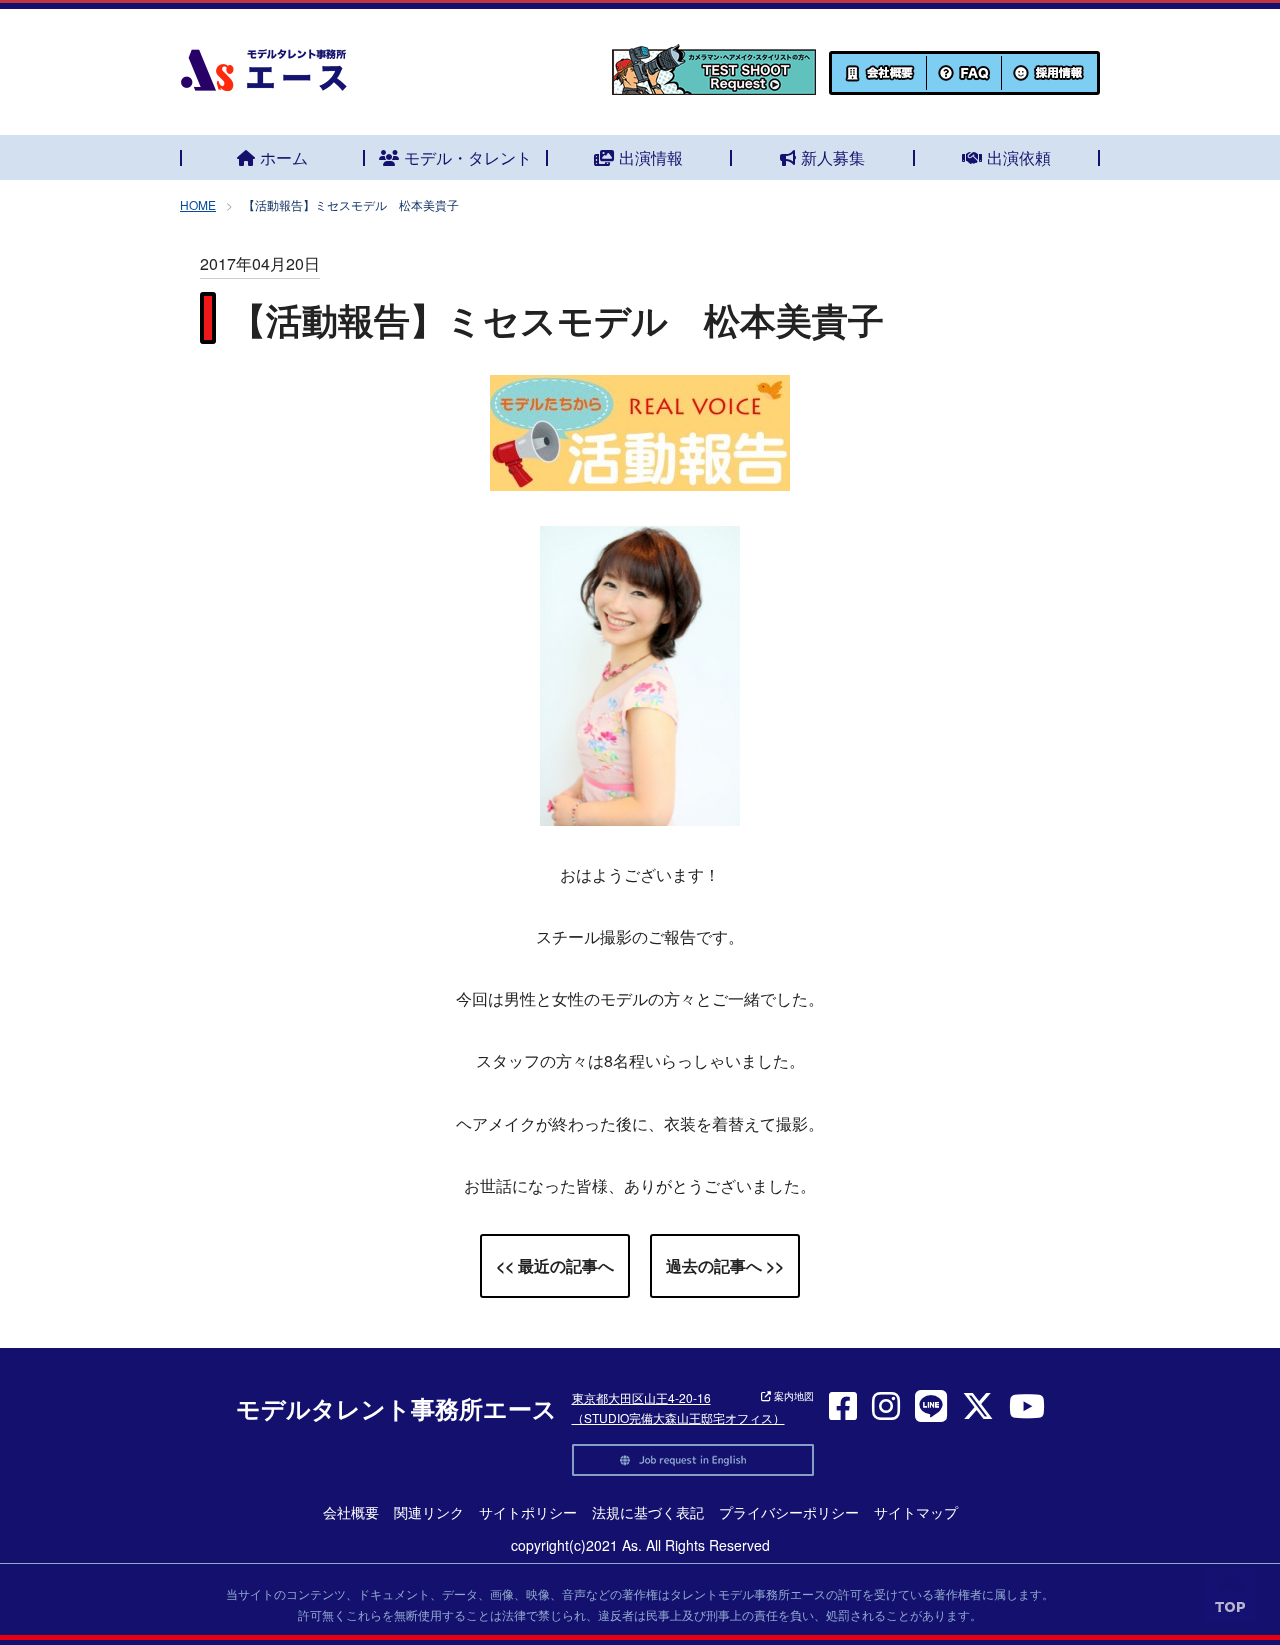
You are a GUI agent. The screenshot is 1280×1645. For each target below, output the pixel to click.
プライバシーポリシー (789, 1512)
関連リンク (429, 1512)
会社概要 (351, 1512)
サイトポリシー (528, 1512)
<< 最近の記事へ (555, 1265)
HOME (198, 204)
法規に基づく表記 (648, 1512)
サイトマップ (916, 1512)
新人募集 (833, 157)
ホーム (284, 157)
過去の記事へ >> (725, 1265)
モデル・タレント (468, 157)
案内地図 (792, 1396)
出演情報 (651, 157)
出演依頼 (1019, 157)
